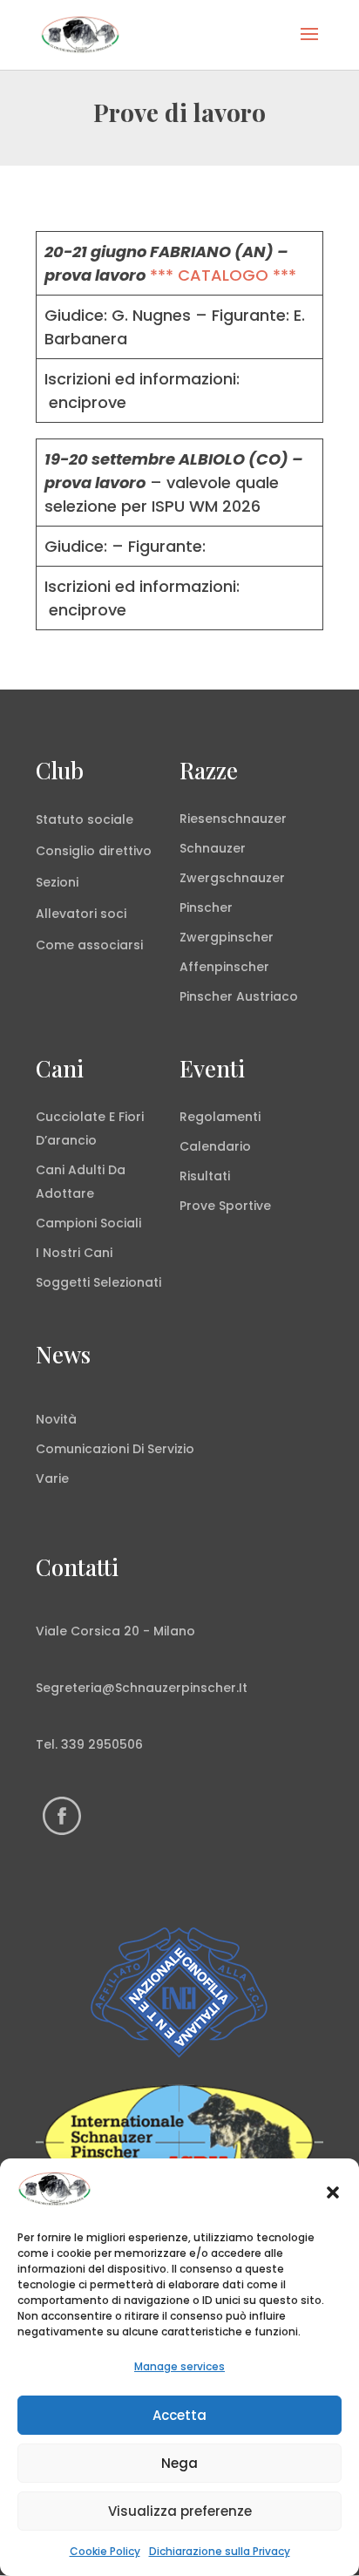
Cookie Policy (105, 2551)
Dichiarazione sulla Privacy (220, 2551)
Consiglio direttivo (94, 851)
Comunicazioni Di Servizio (115, 1449)
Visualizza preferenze (180, 2511)
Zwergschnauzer (232, 878)
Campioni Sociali (88, 1223)
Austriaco (267, 996)
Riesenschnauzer (233, 819)
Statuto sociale (85, 819)
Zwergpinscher (227, 937)
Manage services (179, 2366)
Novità (56, 1419)
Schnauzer (213, 848)
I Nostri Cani (74, 1253)
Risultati (205, 1176)
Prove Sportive (225, 1206)
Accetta (179, 2415)
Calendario (215, 1146)
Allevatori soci (81, 914)
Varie (52, 1478)
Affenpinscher (224, 967)
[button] (333, 2192)
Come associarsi (89, 945)
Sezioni (57, 882)
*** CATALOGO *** (223, 275)
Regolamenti (220, 1117)
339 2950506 (102, 1744)
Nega (179, 2463)
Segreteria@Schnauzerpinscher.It (142, 1688)
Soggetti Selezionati (98, 1282)
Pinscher (206, 907)
